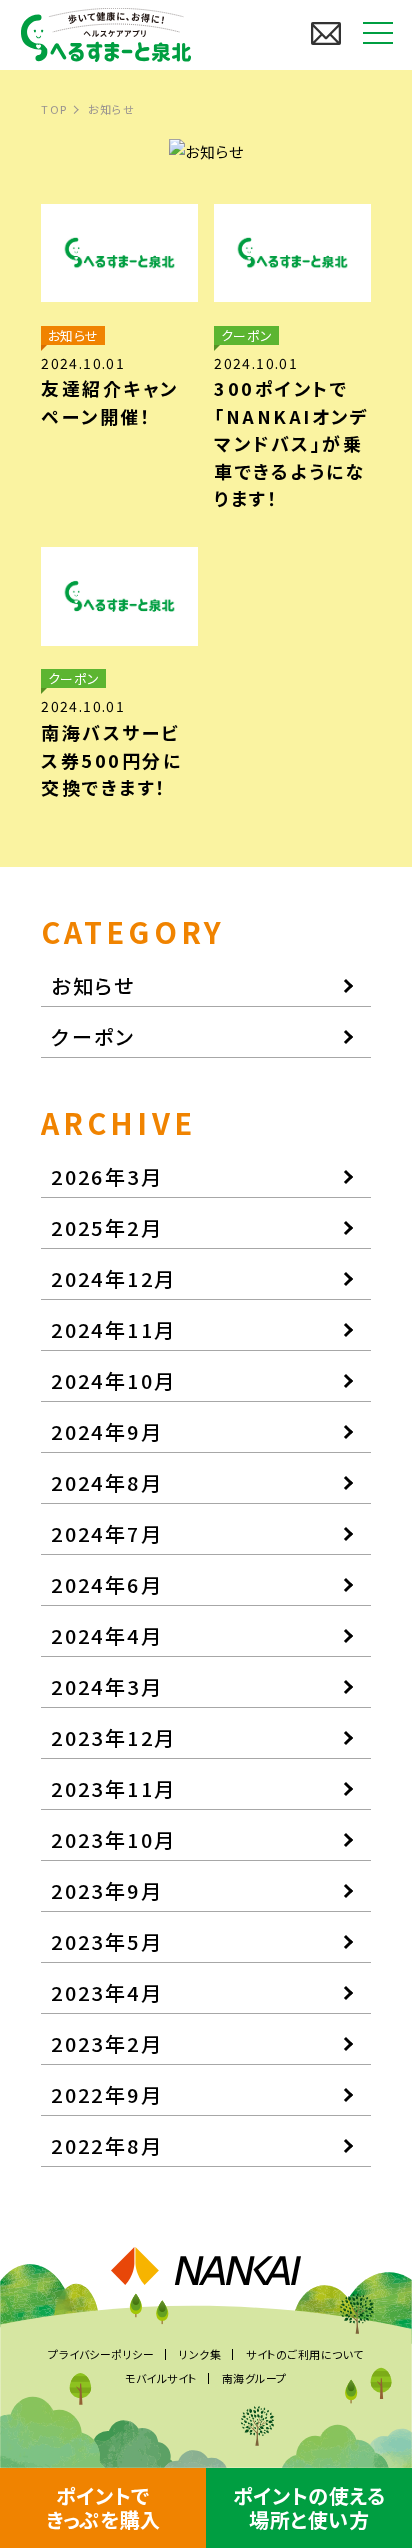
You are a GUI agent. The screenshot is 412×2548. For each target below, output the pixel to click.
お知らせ (93, 985)
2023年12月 (113, 1737)
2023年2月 (107, 2043)
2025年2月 (107, 1227)
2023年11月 (113, 1788)
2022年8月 (107, 2145)
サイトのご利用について (305, 2354)
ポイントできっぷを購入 (103, 2507)
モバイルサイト (161, 2378)
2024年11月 (113, 1329)
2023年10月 (113, 1839)
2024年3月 (107, 1686)
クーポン (93, 1036)
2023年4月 (107, 1992)
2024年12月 (113, 1278)
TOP (54, 109)
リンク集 (200, 2354)
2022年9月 (107, 2094)
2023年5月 (107, 1941)
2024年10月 (113, 1380)
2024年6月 (107, 1584)
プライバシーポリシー (101, 2354)
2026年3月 (107, 1176)
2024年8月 (107, 1482)
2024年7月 (107, 1533)
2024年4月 (107, 1635)
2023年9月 (107, 1890)
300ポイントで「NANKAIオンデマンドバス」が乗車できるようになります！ (291, 443)
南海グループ (254, 2378)
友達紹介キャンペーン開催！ (110, 402)
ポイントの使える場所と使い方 (309, 2507)
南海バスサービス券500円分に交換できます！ (111, 759)
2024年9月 (107, 1431)
